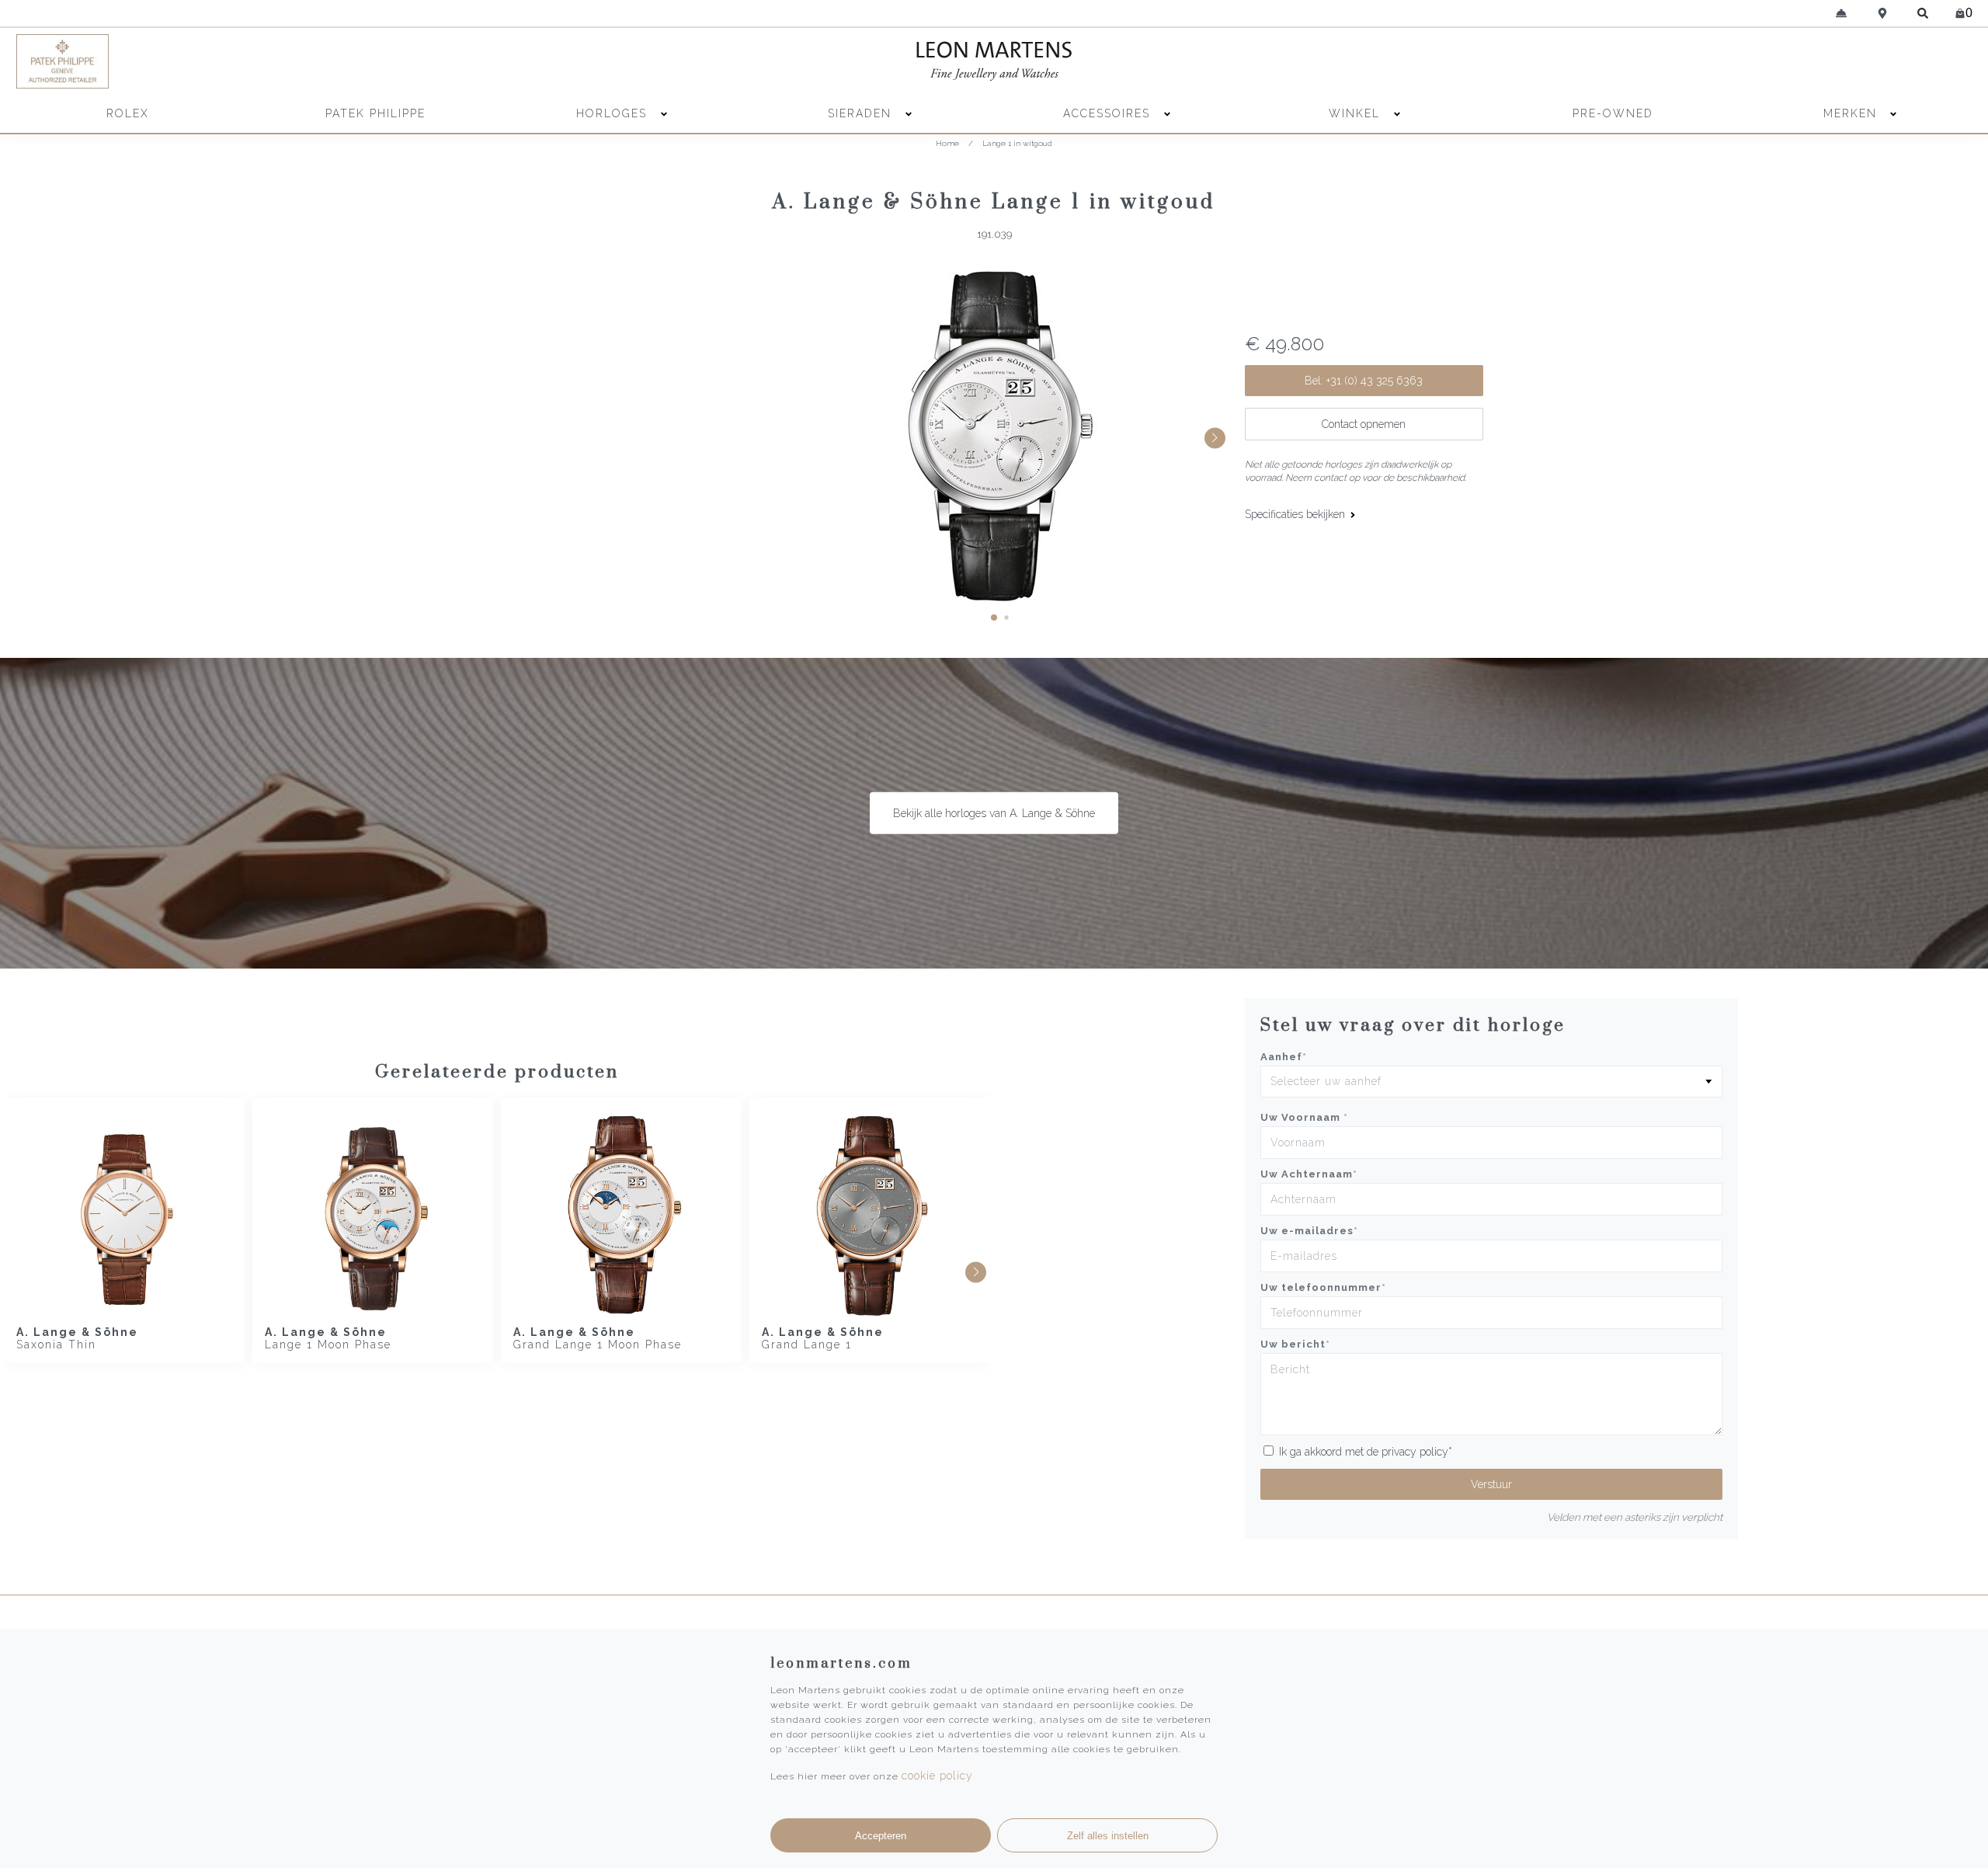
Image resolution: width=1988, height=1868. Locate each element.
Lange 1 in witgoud (1017, 143)
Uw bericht (1295, 1344)
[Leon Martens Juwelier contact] (1842, 13)
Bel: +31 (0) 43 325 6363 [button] (1364, 381)
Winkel (1357, 113)
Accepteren (881, 1836)
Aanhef (1284, 1057)
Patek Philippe (375, 113)
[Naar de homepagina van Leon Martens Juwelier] (994, 61)
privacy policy (1415, 1452)
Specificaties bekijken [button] (1296, 514)
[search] (1923, 13)
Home (947, 143)
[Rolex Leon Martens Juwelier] (1730, 61)
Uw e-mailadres (1309, 1231)
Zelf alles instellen (1108, 1836)
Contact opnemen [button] (1364, 424)
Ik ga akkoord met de (1366, 1452)
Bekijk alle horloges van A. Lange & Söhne (994, 813)
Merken (1850, 113)
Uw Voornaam (1304, 1117)
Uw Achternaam (1309, 1174)
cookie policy (937, 1776)
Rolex (128, 113)
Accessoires (1109, 113)
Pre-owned (1613, 113)
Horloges (614, 113)
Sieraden (862, 113)
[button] (994, 617)
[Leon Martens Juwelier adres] (1883, 13)
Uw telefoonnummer (1323, 1287)
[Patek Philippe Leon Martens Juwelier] (258, 61)
